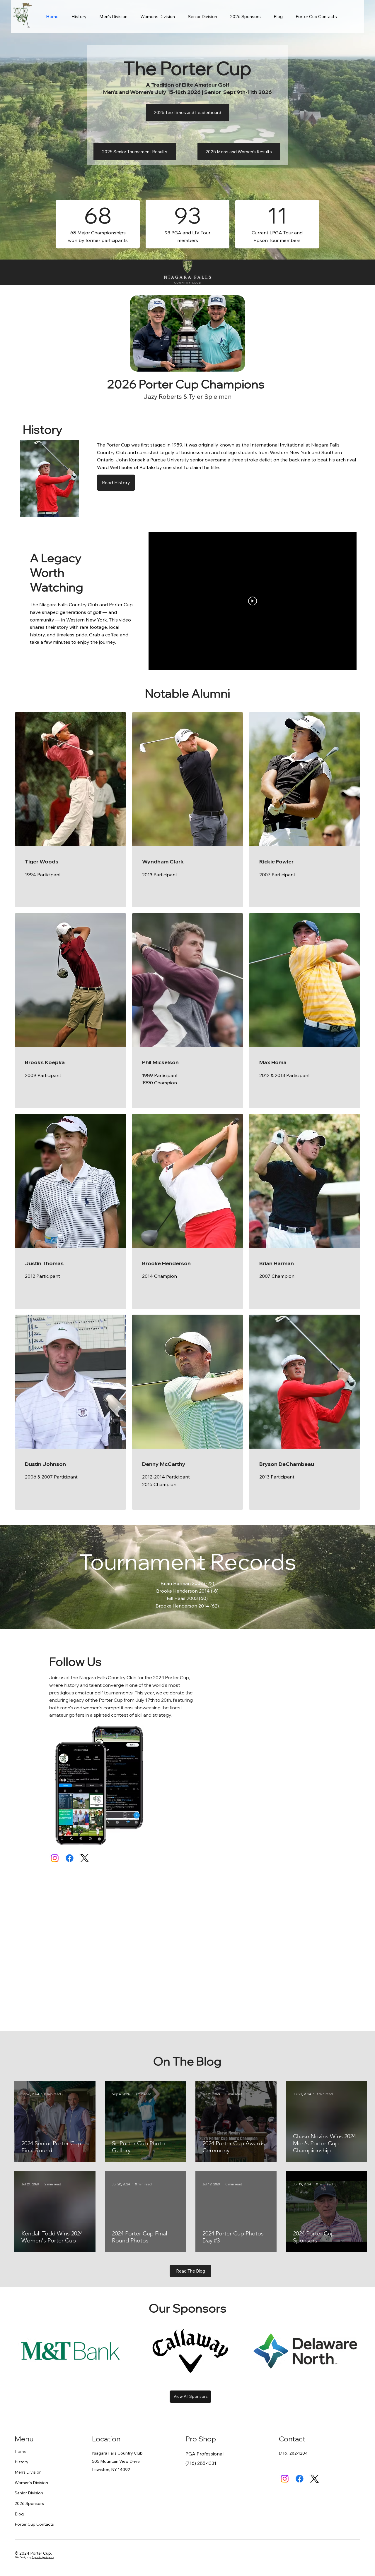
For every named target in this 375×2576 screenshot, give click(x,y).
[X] (85, 1858)
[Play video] (253, 601)
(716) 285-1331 (201, 2463)
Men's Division (28, 2472)
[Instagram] (55, 1858)
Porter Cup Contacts (34, 2524)
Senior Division (29, 2493)
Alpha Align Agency (43, 2557)
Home (21, 2451)
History (22, 2462)
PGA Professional (204, 2454)
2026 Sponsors (29, 2503)
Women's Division (31, 2483)
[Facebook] (70, 1858)
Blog (19, 2514)
